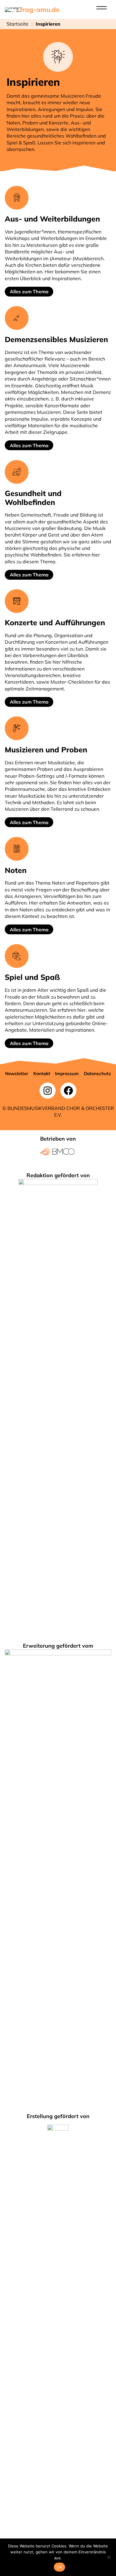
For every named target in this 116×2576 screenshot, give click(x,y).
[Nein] (109, 2557)
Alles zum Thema (29, 291)
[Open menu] (102, 8)
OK (60, 2567)
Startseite (18, 24)
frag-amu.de (40, 10)
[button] (17, 1073)
